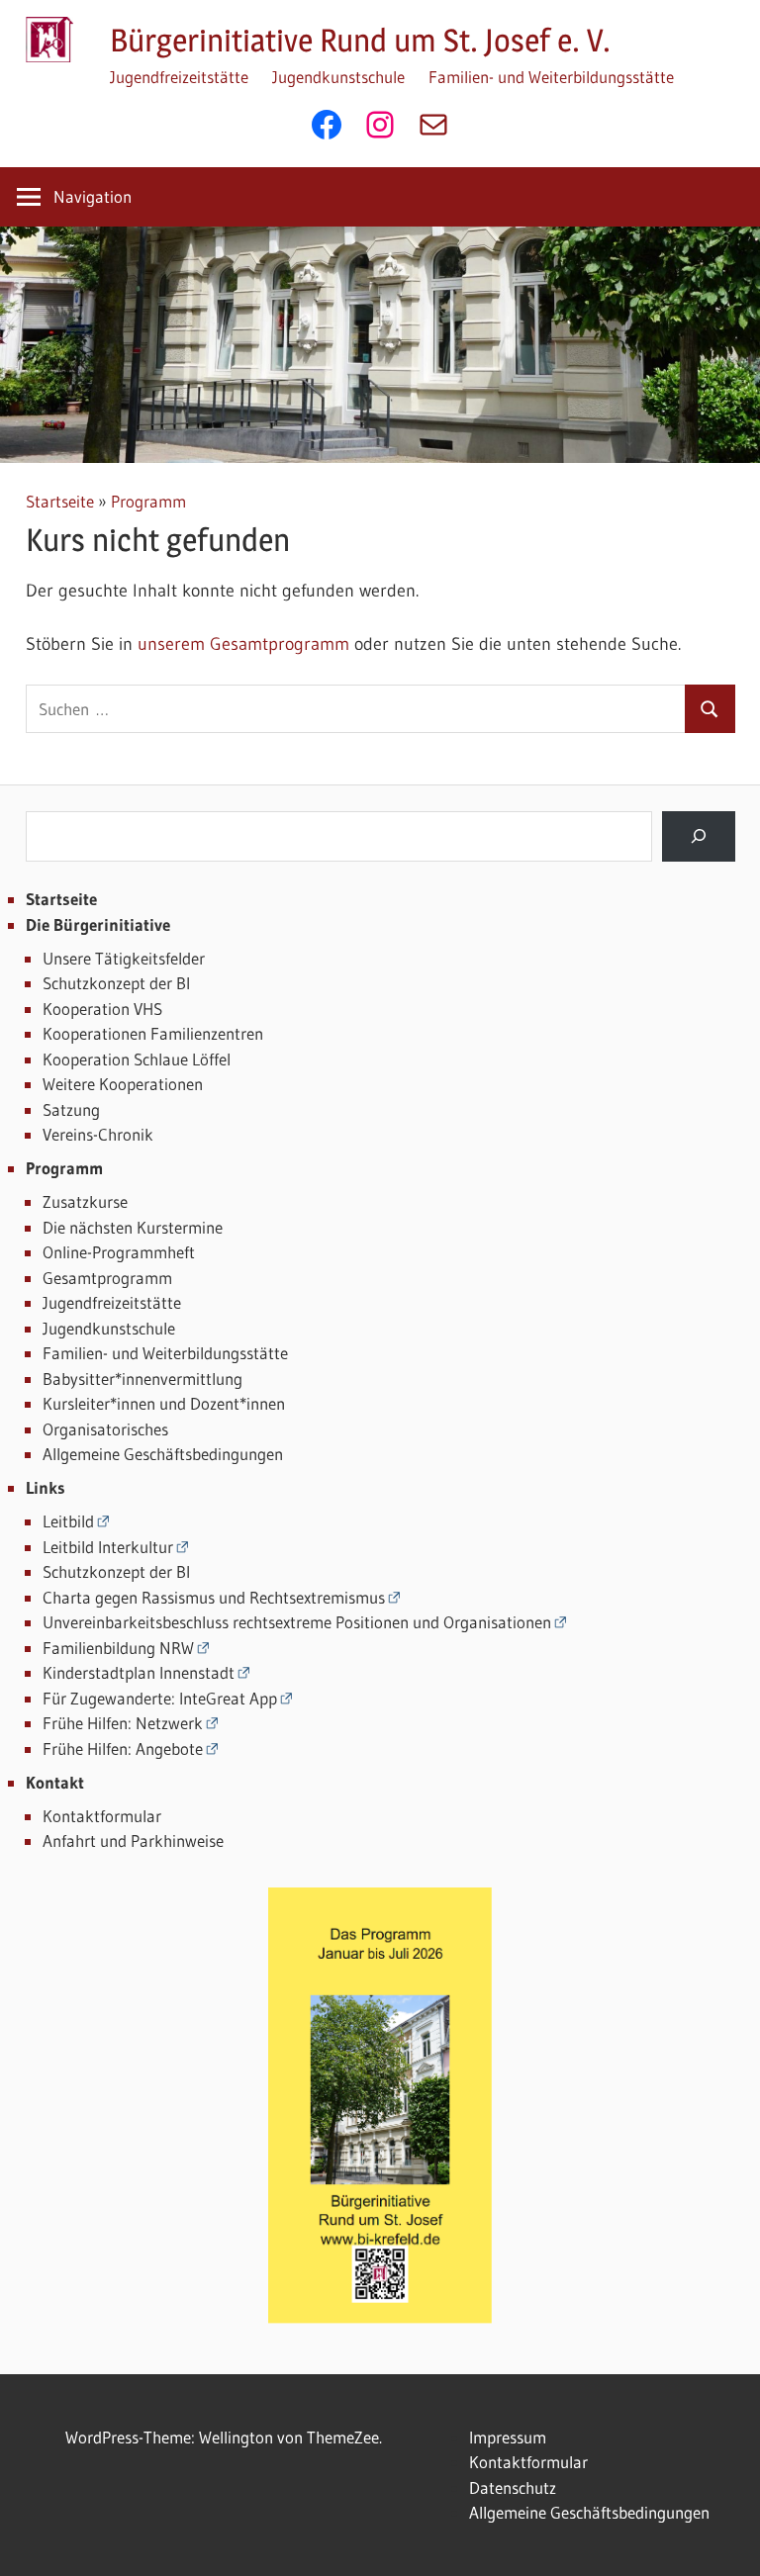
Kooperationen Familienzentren (153, 1033)
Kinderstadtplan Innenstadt (139, 1672)
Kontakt (55, 1782)
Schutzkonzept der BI (116, 983)
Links (46, 1487)
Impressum (508, 2437)
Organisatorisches (105, 1429)
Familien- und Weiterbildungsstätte (551, 77)
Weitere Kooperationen (123, 1084)
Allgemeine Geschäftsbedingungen (163, 1454)
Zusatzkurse (85, 1201)
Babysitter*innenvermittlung (142, 1379)
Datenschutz (513, 2487)
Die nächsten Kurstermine (133, 1227)
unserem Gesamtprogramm (243, 644)
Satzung (71, 1109)
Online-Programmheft (119, 1252)
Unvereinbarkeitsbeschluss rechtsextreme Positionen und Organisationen (297, 1622)
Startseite (60, 501)
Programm (148, 501)
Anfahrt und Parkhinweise (133, 1840)
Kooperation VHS (102, 1009)
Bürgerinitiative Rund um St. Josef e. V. (360, 40)
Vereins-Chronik (98, 1134)
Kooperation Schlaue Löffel (137, 1059)
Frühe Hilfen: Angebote (123, 1748)
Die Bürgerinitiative (98, 924)
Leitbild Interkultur (108, 1547)
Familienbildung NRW (118, 1648)
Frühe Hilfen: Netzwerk (123, 1723)
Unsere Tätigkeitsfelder (124, 958)
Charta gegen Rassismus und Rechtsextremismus (214, 1597)
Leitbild (68, 1521)
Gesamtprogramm (107, 1278)
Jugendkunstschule (338, 77)
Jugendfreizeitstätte (179, 77)
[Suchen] (698, 836)
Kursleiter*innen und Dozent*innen (164, 1403)
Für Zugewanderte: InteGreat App (160, 1698)
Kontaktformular (102, 1816)
